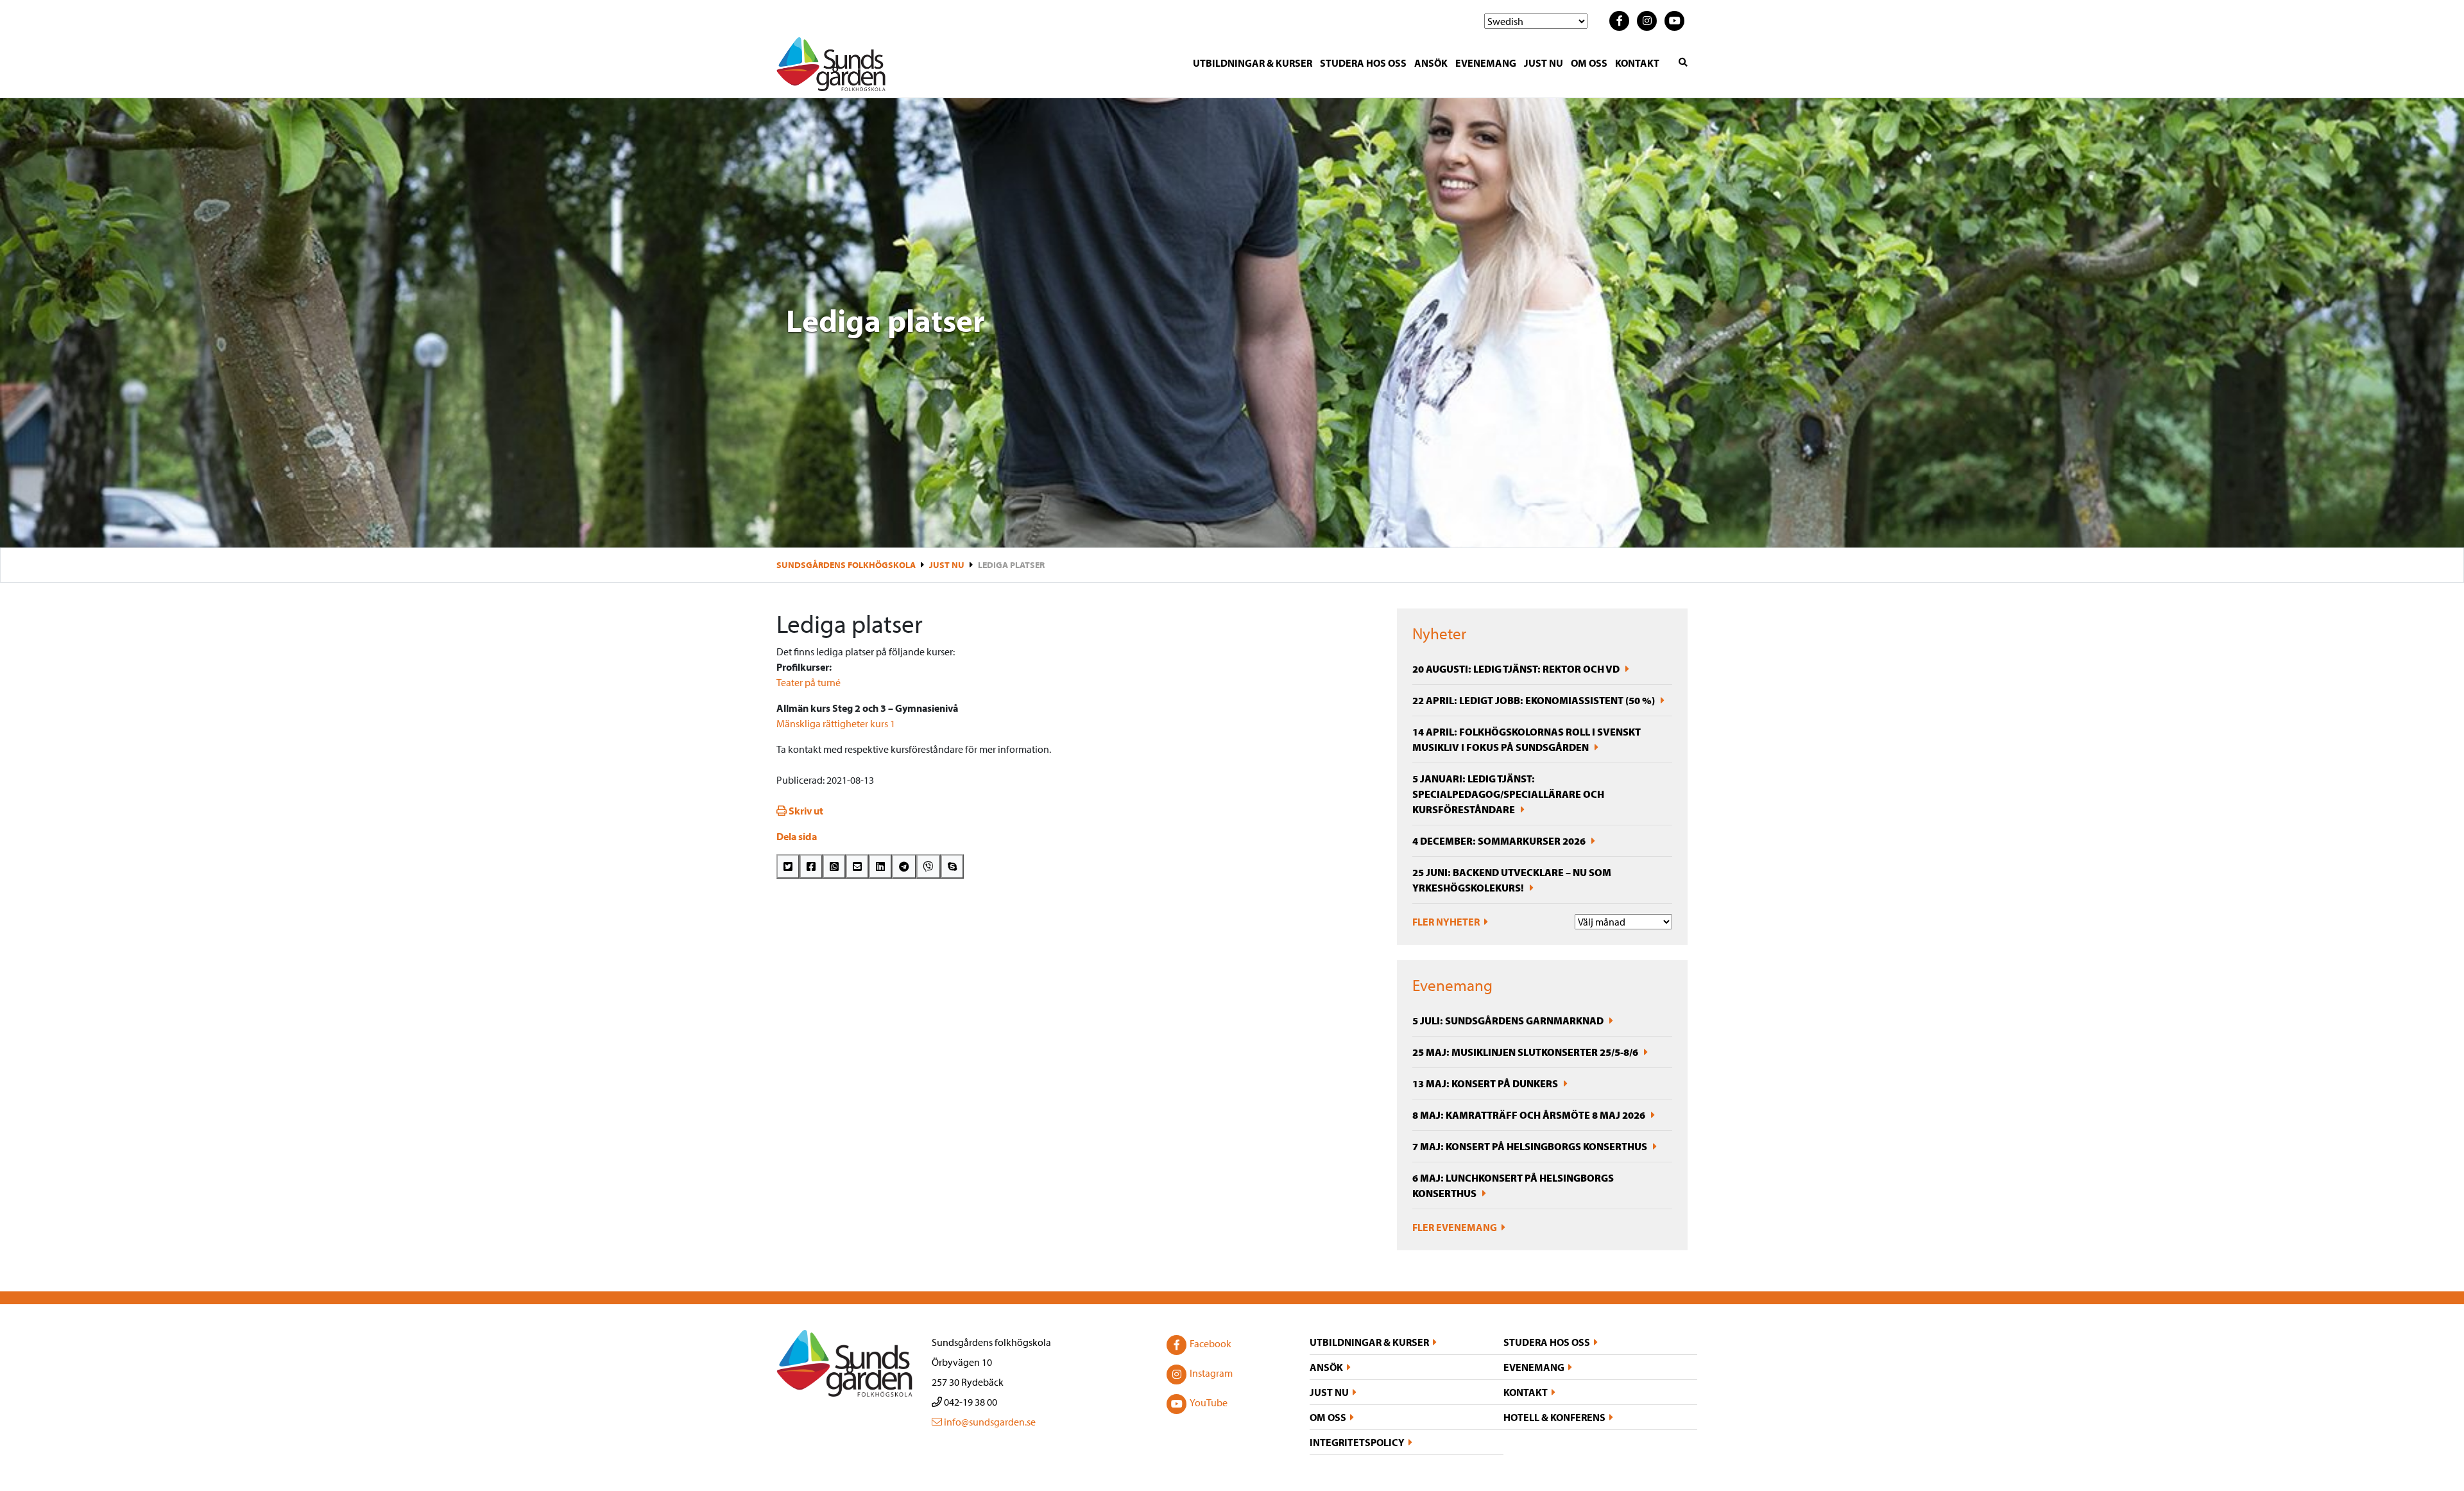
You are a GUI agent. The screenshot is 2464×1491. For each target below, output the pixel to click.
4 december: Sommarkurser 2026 (1500, 841)
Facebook (1211, 1343)
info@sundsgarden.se (989, 1422)
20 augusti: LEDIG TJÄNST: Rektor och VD (1517, 669)
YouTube (1209, 1402)
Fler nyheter (1447, 922)
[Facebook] (811, 866)
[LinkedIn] (880, 866)
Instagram (1211, 1373)
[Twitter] (788, 866)
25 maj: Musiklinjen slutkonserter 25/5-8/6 (1526, 1052)
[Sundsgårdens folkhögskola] (831, 63)
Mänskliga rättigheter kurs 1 (836, 723)
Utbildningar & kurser (1253, 63)
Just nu (1544, 63)
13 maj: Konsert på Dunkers (1486, 1083)
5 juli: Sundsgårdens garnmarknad (1509, 1021)
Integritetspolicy (1357, 1442)
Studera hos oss (1363, 63)
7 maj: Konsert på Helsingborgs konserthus (1531, 1146)
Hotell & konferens (1554, 1417)
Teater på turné (809, 682)
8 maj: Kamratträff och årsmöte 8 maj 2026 (1530, 1115)
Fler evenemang (1456, 1227)
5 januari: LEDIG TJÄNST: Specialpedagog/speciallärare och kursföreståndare (1508, 794)
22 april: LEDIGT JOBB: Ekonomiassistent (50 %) (1535, 700)
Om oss (1589, 63)
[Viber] (928, 866)
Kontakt (1637, 63)
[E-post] (857, 866)
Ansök (1431, 63)
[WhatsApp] (834, 866)
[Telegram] (904, 866)
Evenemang (1486, 63)
